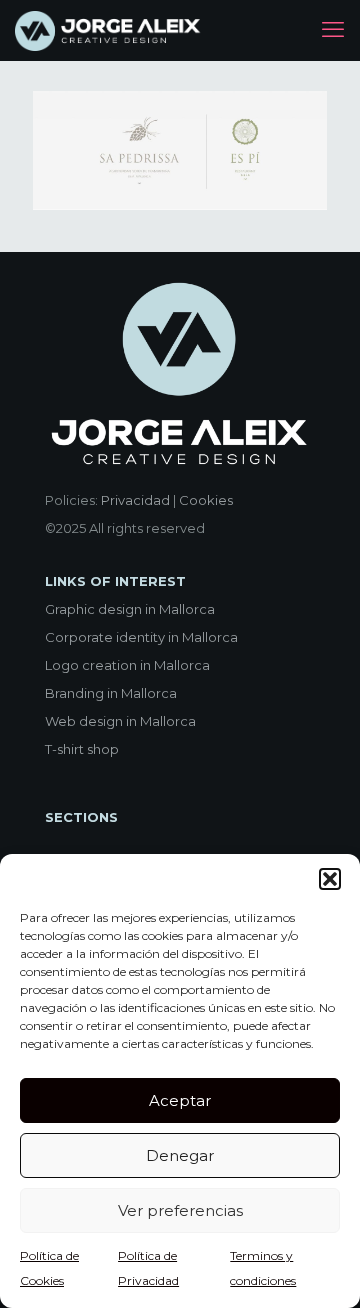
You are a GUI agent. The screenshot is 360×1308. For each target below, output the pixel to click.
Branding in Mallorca (111, 693)
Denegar (180, 1155)
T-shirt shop (82, 749)
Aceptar (180, 1100)
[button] (330, 879)
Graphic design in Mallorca (130, 609)
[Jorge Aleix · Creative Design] (109, 30)
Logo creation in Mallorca (127, 665)
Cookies (206, 500)
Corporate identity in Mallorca (141, 637)
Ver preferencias (180, 1210)
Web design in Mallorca (120, 721)
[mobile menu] (333, 30)
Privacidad (135, 500)
